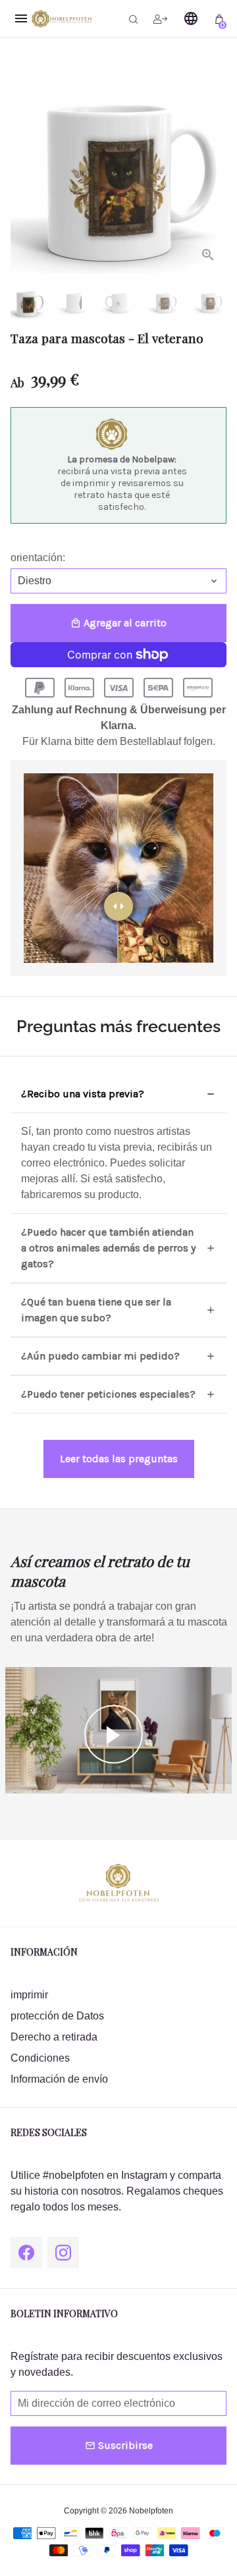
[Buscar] (133, 18)
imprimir (29, 1995)
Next (214, 165)
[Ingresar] (160, 18)
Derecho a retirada (54, 2037)
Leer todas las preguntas (119, 1459)
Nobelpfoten (151, 2511)
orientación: (38, 558)
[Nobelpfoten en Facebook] (26, 2253)
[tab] (118, 1094)
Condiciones (40, 2058)
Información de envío (59, 2079)
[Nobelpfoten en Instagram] (63, 2253)
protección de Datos (57, 2016)
